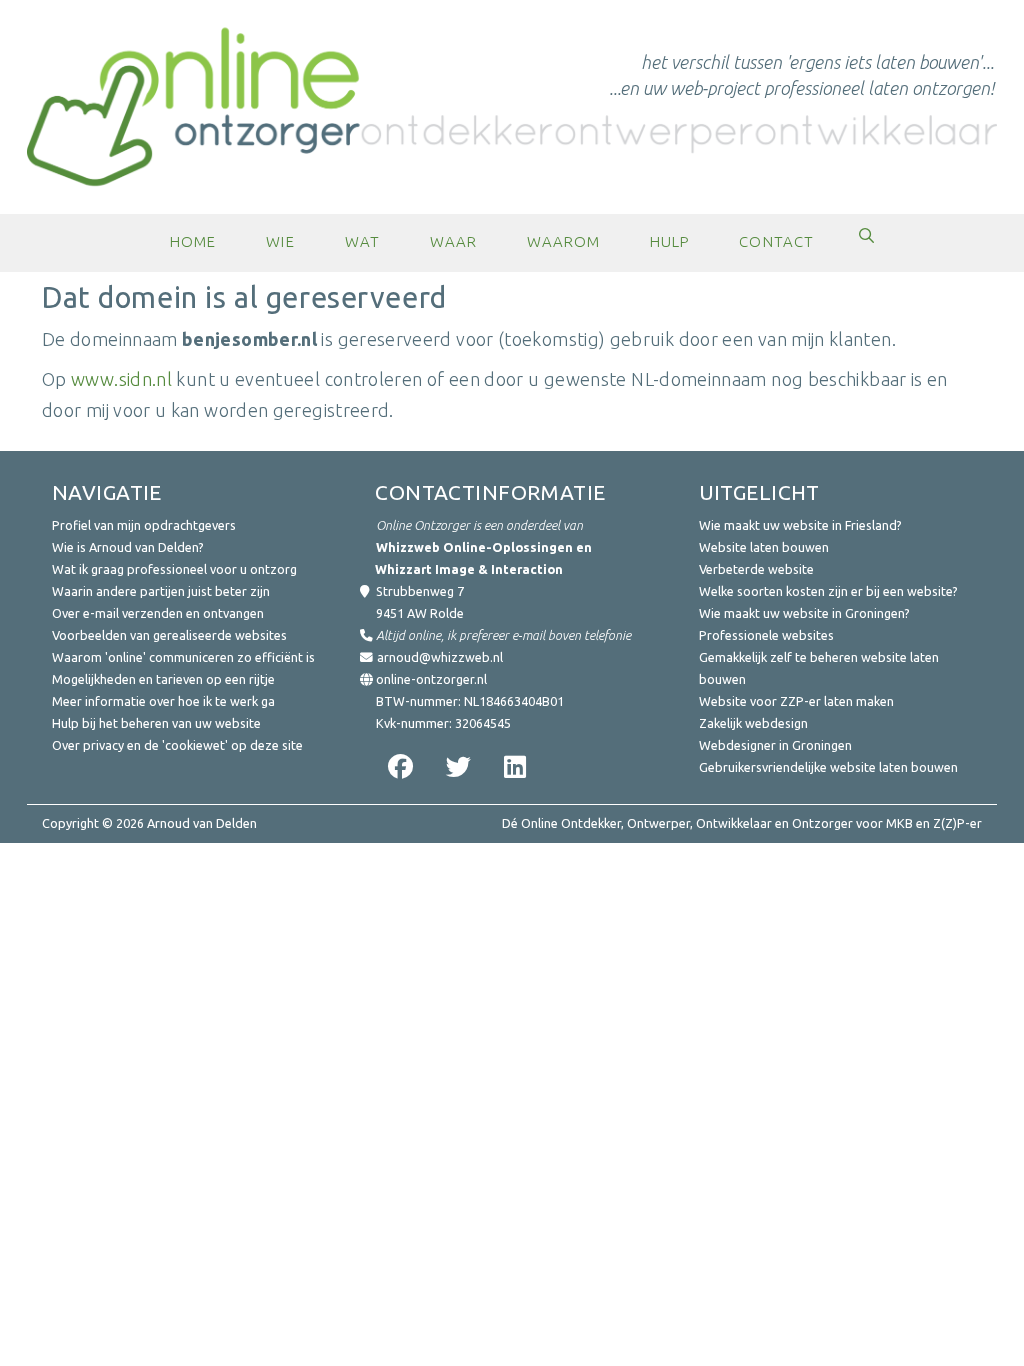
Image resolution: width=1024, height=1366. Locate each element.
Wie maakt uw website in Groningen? (804, 613)
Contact (776, 241)
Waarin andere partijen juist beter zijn (161, 591)
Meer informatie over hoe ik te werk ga (163, 701)
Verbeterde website (756, 569)
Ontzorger (822, 823)
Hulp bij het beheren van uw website (156, 723)
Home (193, 241)
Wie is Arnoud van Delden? (128, 547)
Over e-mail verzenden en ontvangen (158, 613)
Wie (280, 241)
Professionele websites (766, 635)
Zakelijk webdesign (753, 723)
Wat (362, 241)
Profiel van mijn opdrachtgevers (144, 525)
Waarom (563, 241)
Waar (453, 241)
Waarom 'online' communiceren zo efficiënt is (183, 657)
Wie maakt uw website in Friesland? (800, 525)
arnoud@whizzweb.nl (440, 657)
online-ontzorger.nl (431, 679)
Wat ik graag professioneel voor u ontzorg (174, 569)
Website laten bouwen (764, 547)
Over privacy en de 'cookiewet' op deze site (177, 745)
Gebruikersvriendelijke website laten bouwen (828, 767)
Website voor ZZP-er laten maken (796, 701)
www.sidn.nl (121, 379)
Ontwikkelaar (734, 823)
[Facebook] (397, 766)
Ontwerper (658, 823)
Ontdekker (591, 823)
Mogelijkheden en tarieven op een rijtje (163, 679)
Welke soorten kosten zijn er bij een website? (828, 591)
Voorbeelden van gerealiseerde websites (169, 635)
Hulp (669, 241)
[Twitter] (455, 766)
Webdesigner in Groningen (775, 745)
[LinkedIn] (513, 766)
